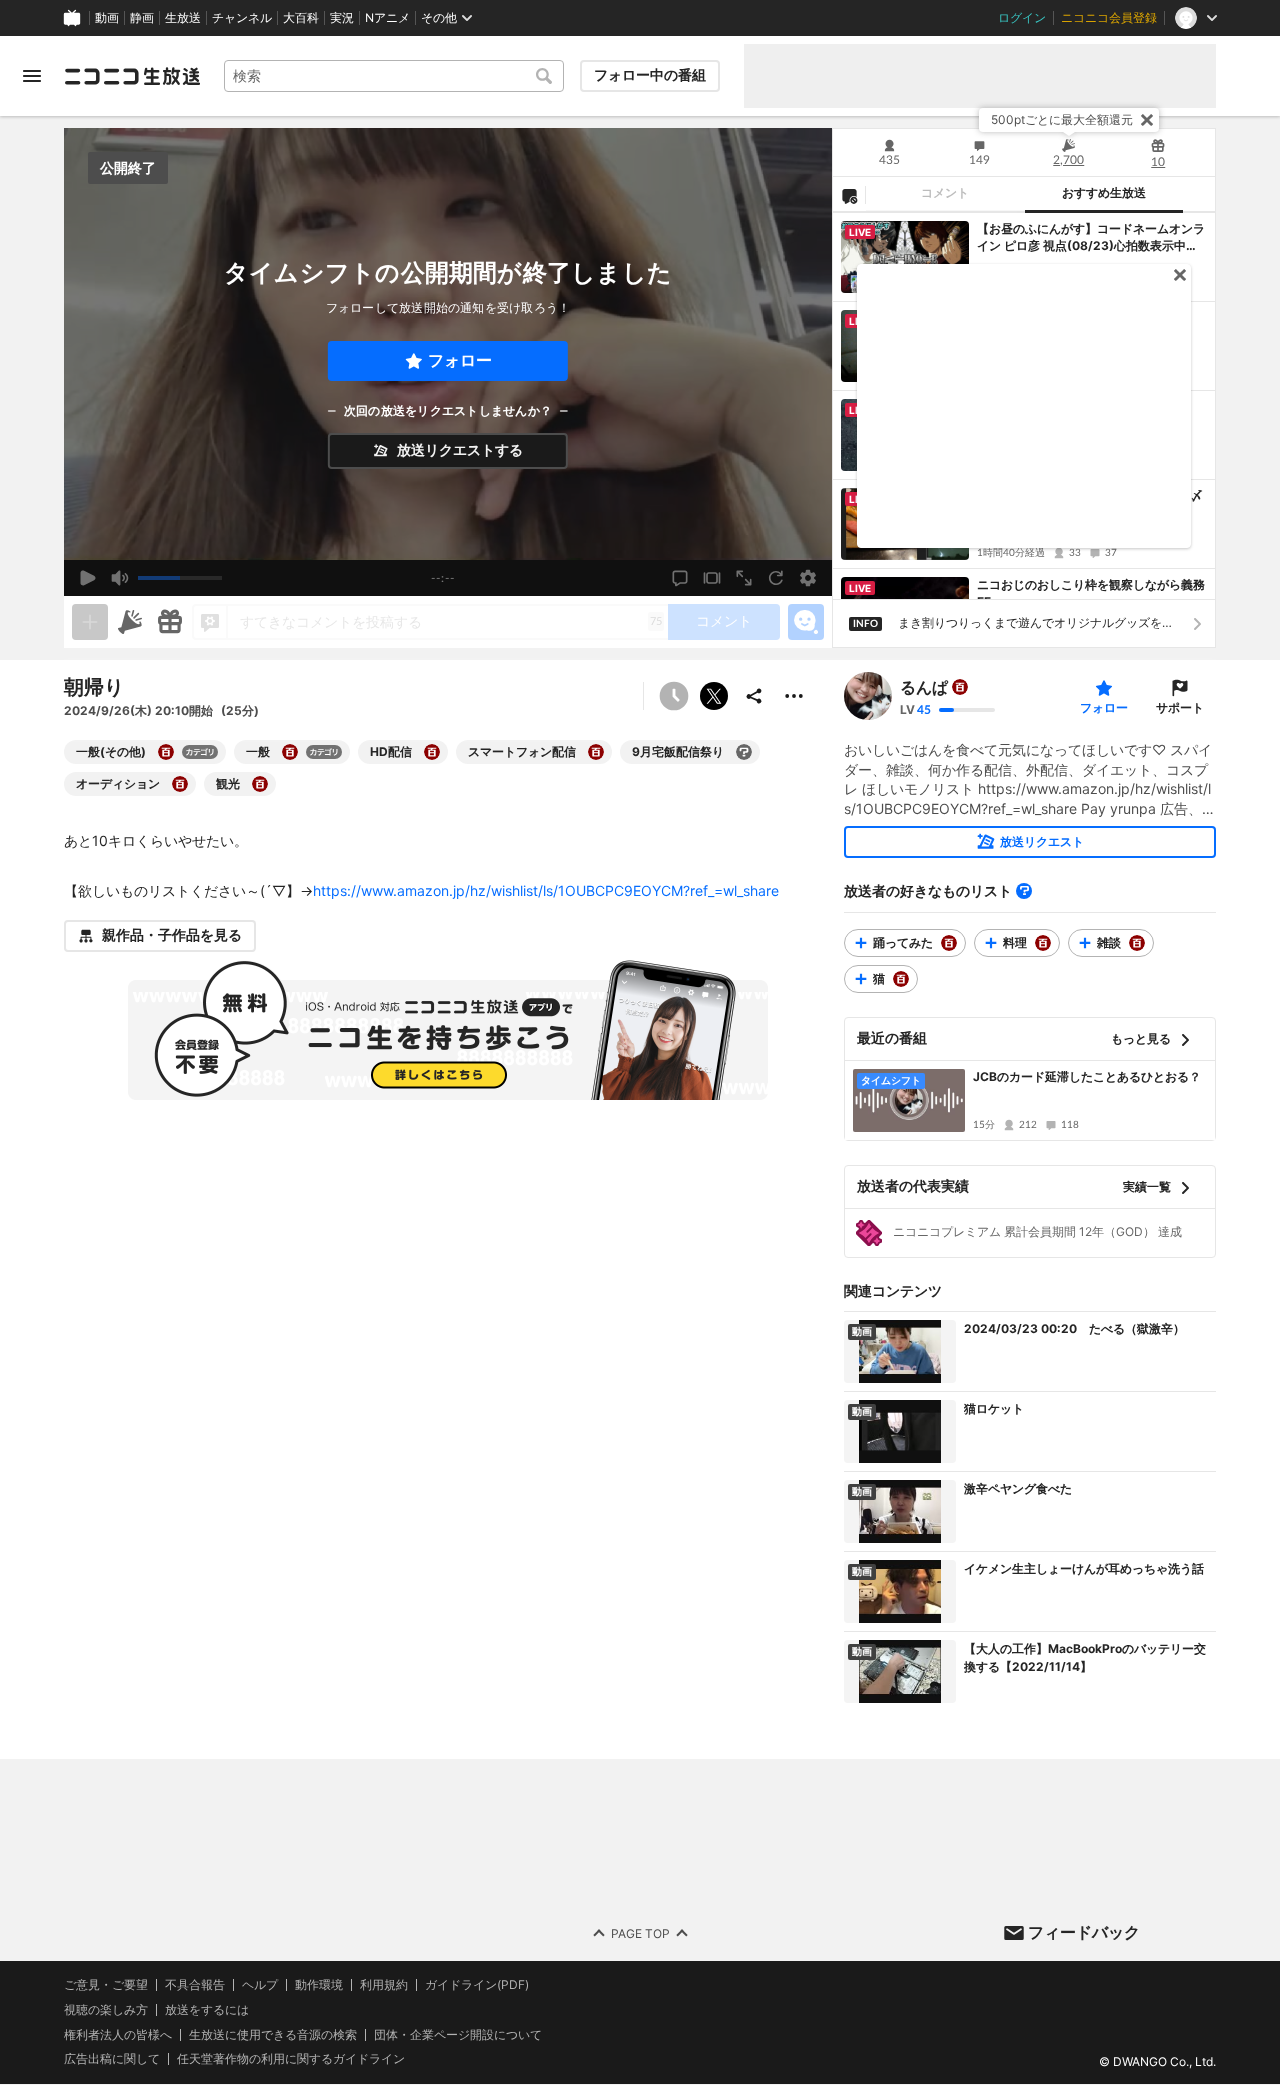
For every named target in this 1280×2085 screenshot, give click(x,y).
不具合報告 (195, 1985)
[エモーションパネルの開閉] (806, 622)
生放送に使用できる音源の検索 (273, 2035)
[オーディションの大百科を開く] (180, 784)
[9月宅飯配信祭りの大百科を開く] (744, 752)
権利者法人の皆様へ (118, 2034)
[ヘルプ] (1024, 891)
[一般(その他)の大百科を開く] (166, 752)
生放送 (183, 18)
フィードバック (1084, 1932)
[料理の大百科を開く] (1043, 943)
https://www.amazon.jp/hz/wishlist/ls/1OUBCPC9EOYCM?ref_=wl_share (546, 890)
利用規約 (384, 1985)
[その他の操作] (794, 696)
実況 (342, 18)
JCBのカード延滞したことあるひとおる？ (1087, 1076)
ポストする (714, 696)
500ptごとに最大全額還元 (1062, 119)
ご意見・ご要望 (106, 1984)
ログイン (1022, 18)
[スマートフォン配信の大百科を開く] (596, 752)
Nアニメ (387, 18)
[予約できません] (674, 696)
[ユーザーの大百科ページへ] (960, 687)
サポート (1180, 707)
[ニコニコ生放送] (132, 76)
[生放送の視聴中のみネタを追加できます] (90, 622)
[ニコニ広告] (130, 622)
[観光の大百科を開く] (260, 784)
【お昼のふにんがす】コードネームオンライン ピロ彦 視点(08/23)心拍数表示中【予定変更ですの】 (1091, 238)
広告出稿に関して (112, 2059)
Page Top (640, 1933)
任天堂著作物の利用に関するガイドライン (291, 2060)
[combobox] (394, 76)
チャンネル (242, 18)
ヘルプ (260, 1985)
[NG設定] (849, 195)
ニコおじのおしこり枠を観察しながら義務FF (1091, 593)
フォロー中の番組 (650, 75)
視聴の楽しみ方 (106, 2009)
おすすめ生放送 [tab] (1104, 193)
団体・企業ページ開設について (458, 2035)
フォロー (460, 360)
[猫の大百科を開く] (901, 979)
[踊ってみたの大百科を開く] (949, 943)
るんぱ (924, 687)
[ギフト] (170, 622)
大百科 (301, 18)
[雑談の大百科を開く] (1137, 943)
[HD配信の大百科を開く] (432, 752)
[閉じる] (1147, 120)
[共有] (754, 696)
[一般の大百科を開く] (290, 752)
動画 (107, 18)
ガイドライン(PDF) (477, 1985)
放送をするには (207, 2010)
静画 (142, 18)
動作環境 (319, 1985)
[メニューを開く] (32, 76)
